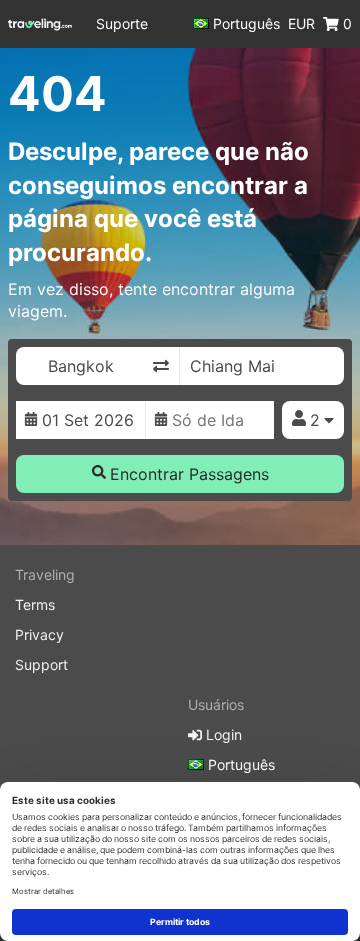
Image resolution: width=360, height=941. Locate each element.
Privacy (39, 634)
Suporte (122, 23)
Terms (35, 604)
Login (222, 734)
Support (41, 664)
